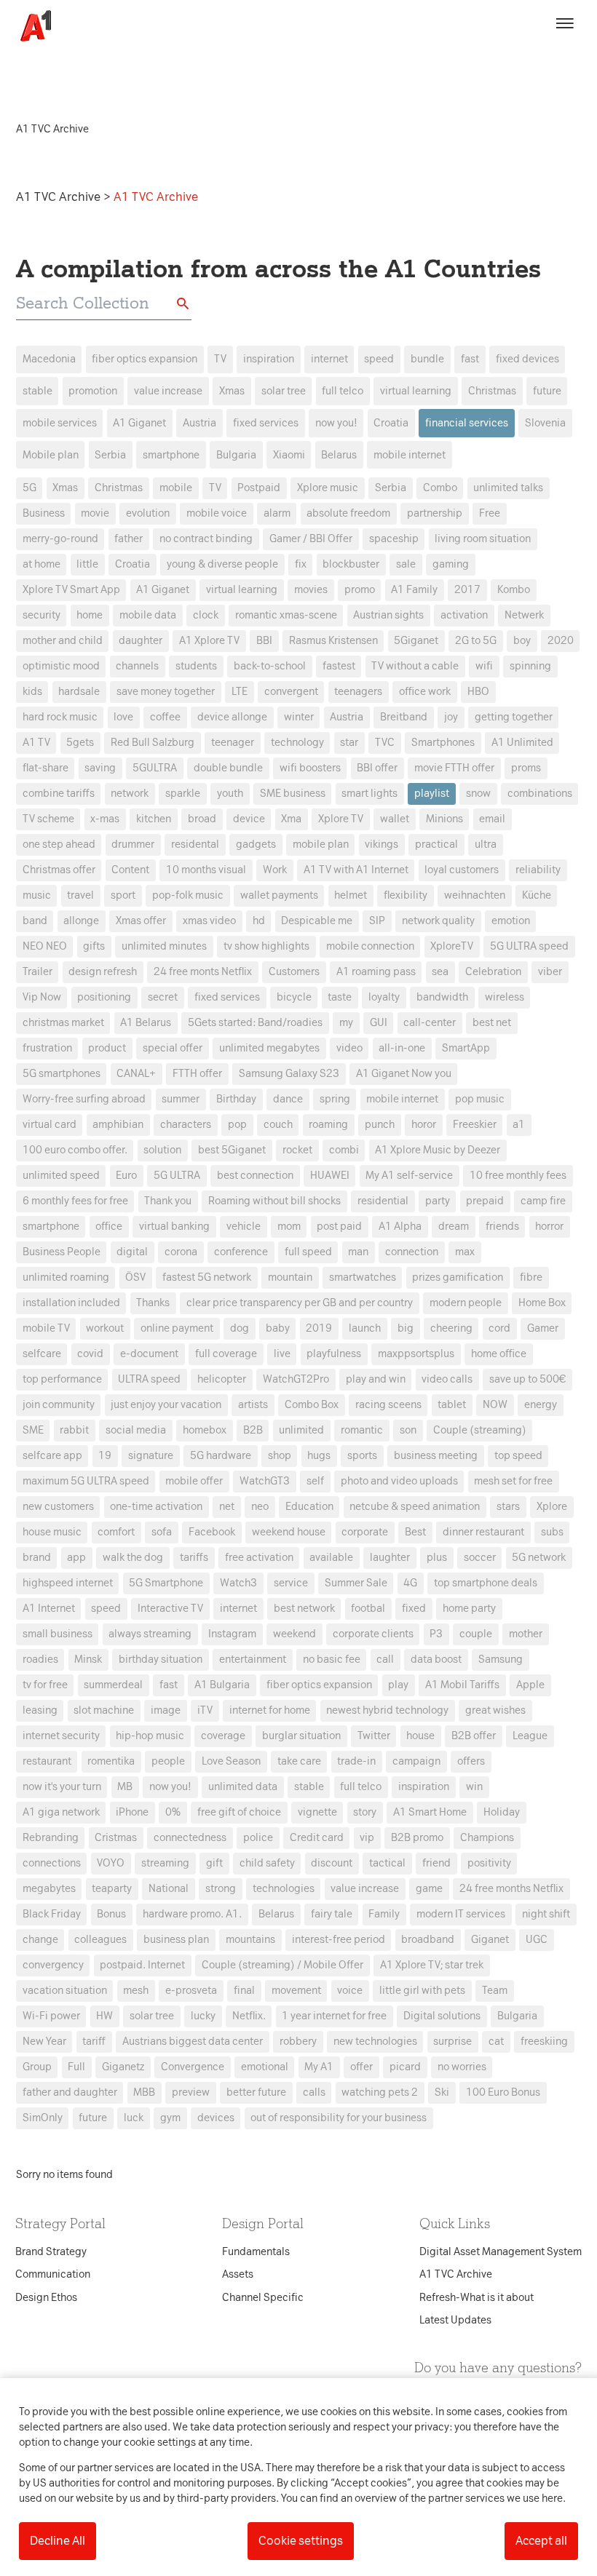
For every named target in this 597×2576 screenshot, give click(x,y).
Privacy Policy (163, 1058)
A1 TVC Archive (60, 197)
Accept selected (404, 1556)
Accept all (541, 2541)
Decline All (58, 2541)
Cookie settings (301, 2541)
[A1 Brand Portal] (31, 26)
